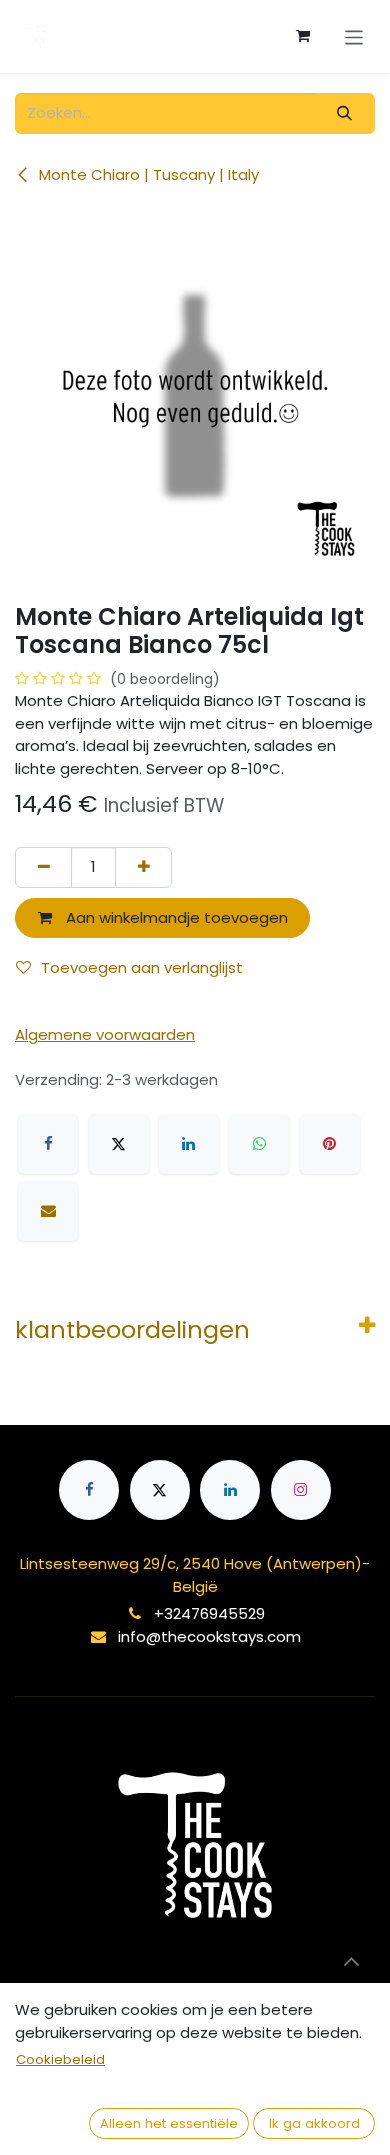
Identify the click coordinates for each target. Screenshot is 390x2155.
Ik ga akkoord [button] (314, 2123)
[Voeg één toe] (143, 867)
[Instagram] (301, 1490)
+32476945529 (209, 1613)
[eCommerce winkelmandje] (303, 36)
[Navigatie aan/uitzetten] (354, 36)
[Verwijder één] (43, 867)
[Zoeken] (345, 113)
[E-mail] (48, 1211)
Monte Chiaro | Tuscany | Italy (147, 174)
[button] (351, 1961)
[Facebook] (48, 1144)
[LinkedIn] (189, 1144)
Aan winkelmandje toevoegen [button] (175, 917)
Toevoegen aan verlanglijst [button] (142, 967)
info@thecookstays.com (209, 1636)
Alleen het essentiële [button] (169, 2123)
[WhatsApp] (259, 1144)
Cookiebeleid (60, 2059)
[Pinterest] (330, 1144)
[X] (119, 1144)
